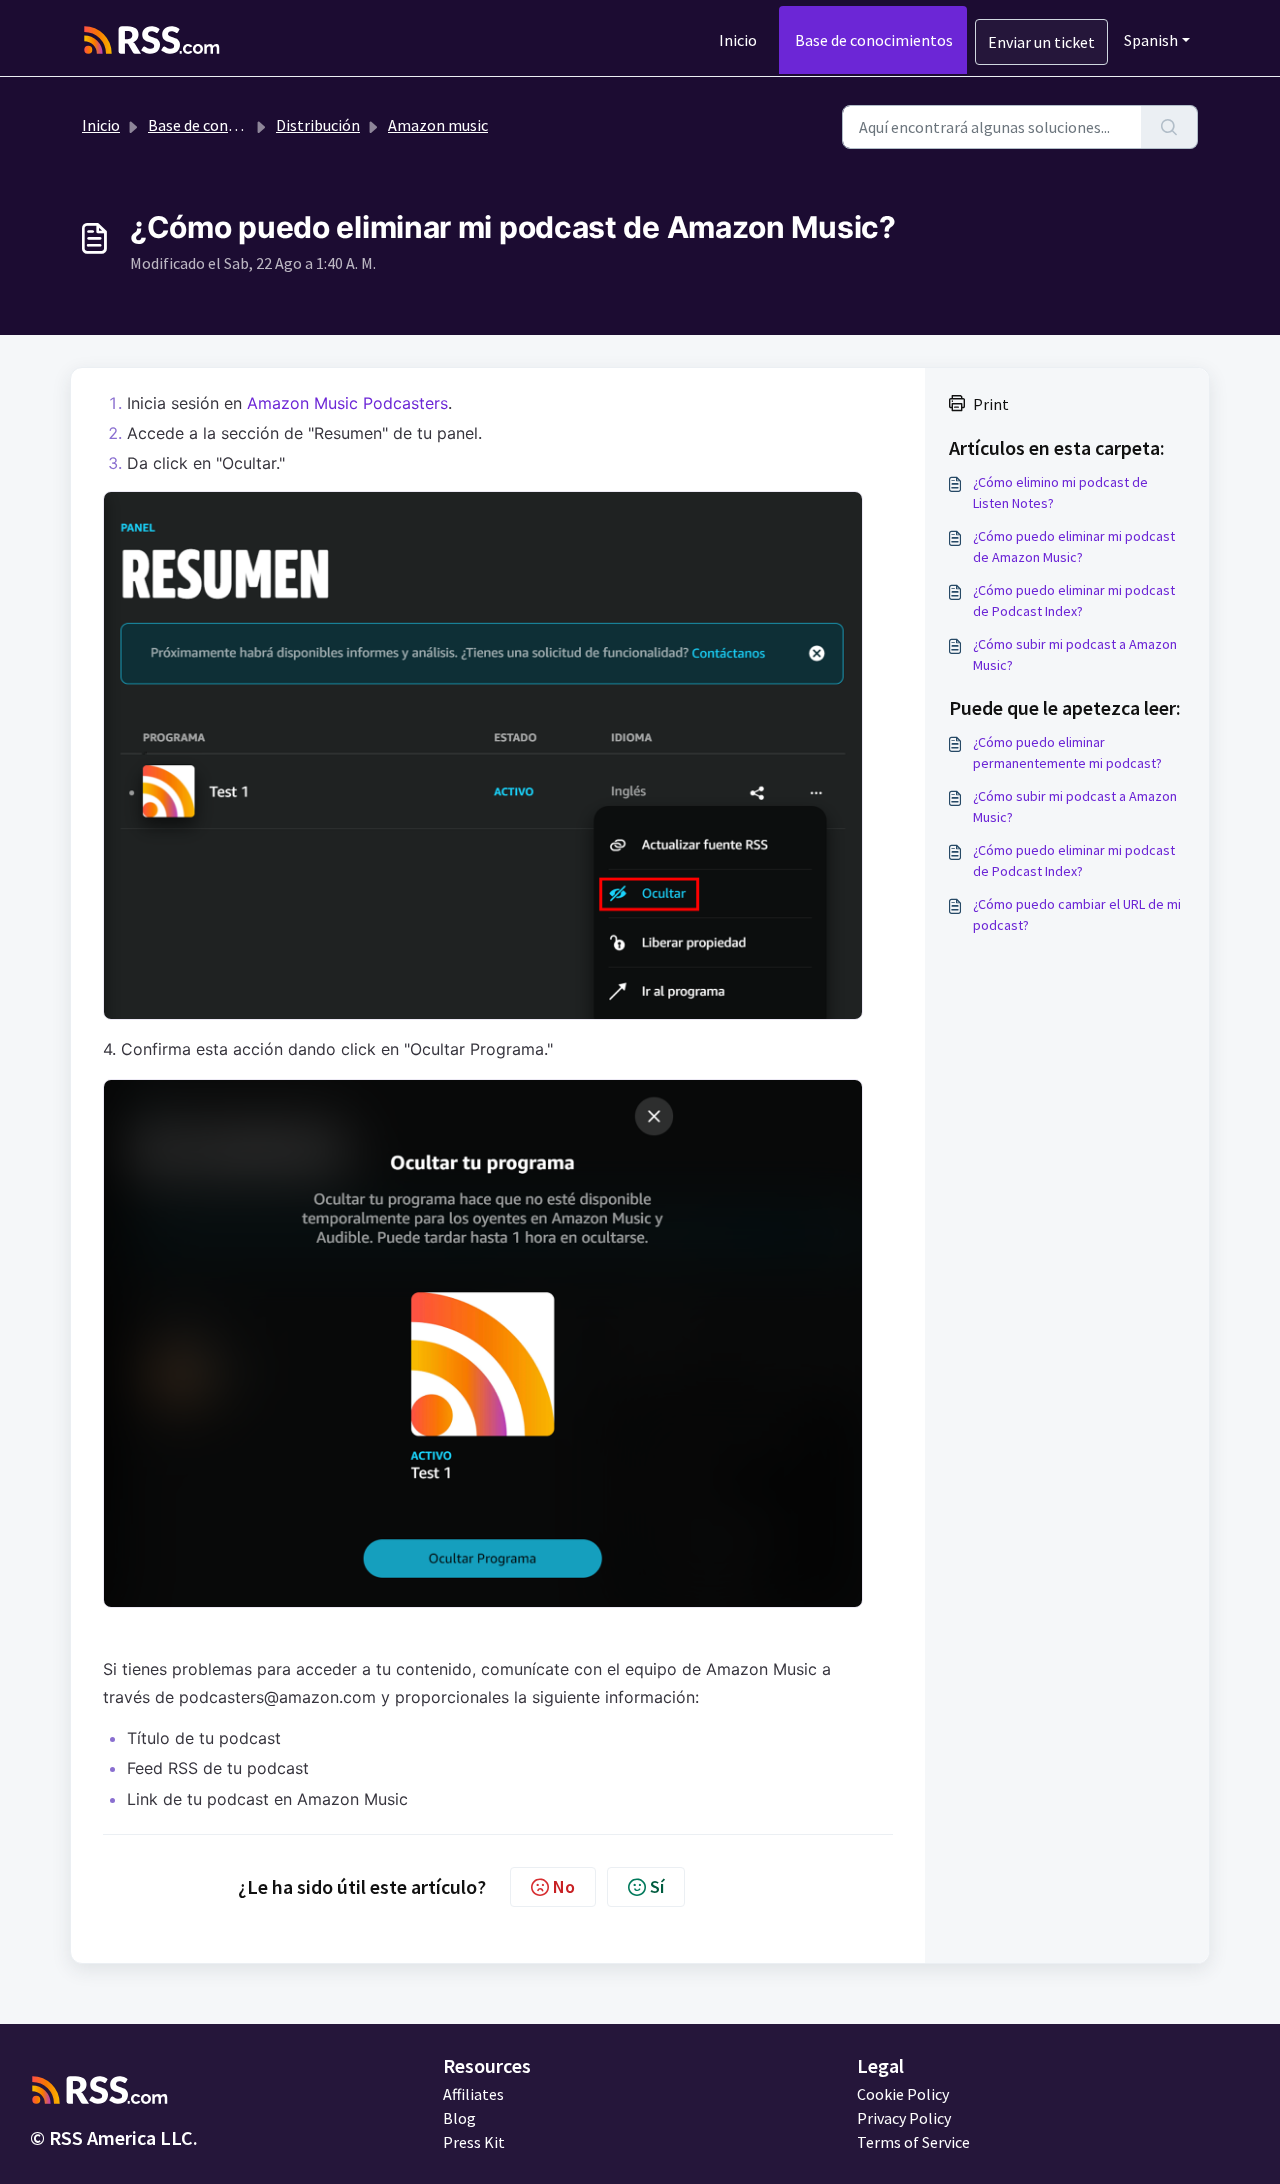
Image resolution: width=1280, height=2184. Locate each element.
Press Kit (474, 2142)
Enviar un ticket (1041, 42)
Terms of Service (913, 2142)
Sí (657, 1886)
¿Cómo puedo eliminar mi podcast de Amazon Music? (1074, 546)
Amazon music (438, 125)
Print (991, 404)
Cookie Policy (903, 2094)
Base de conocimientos (874, 40)
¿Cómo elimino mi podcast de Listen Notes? (1060, 492)
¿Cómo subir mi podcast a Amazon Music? (1075, 654)
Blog (459, 2118)
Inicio (738, 40)
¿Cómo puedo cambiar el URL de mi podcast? (1077, 914)
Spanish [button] (1151, 40)
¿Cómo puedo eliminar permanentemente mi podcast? (1067, 752)
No (564, 1886)
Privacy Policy (904, 2118)
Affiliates (473, 2094)
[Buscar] (1169, 127)
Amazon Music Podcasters (347, 403)
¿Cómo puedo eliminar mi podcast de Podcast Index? (1074, 600)
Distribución (318, 125)
